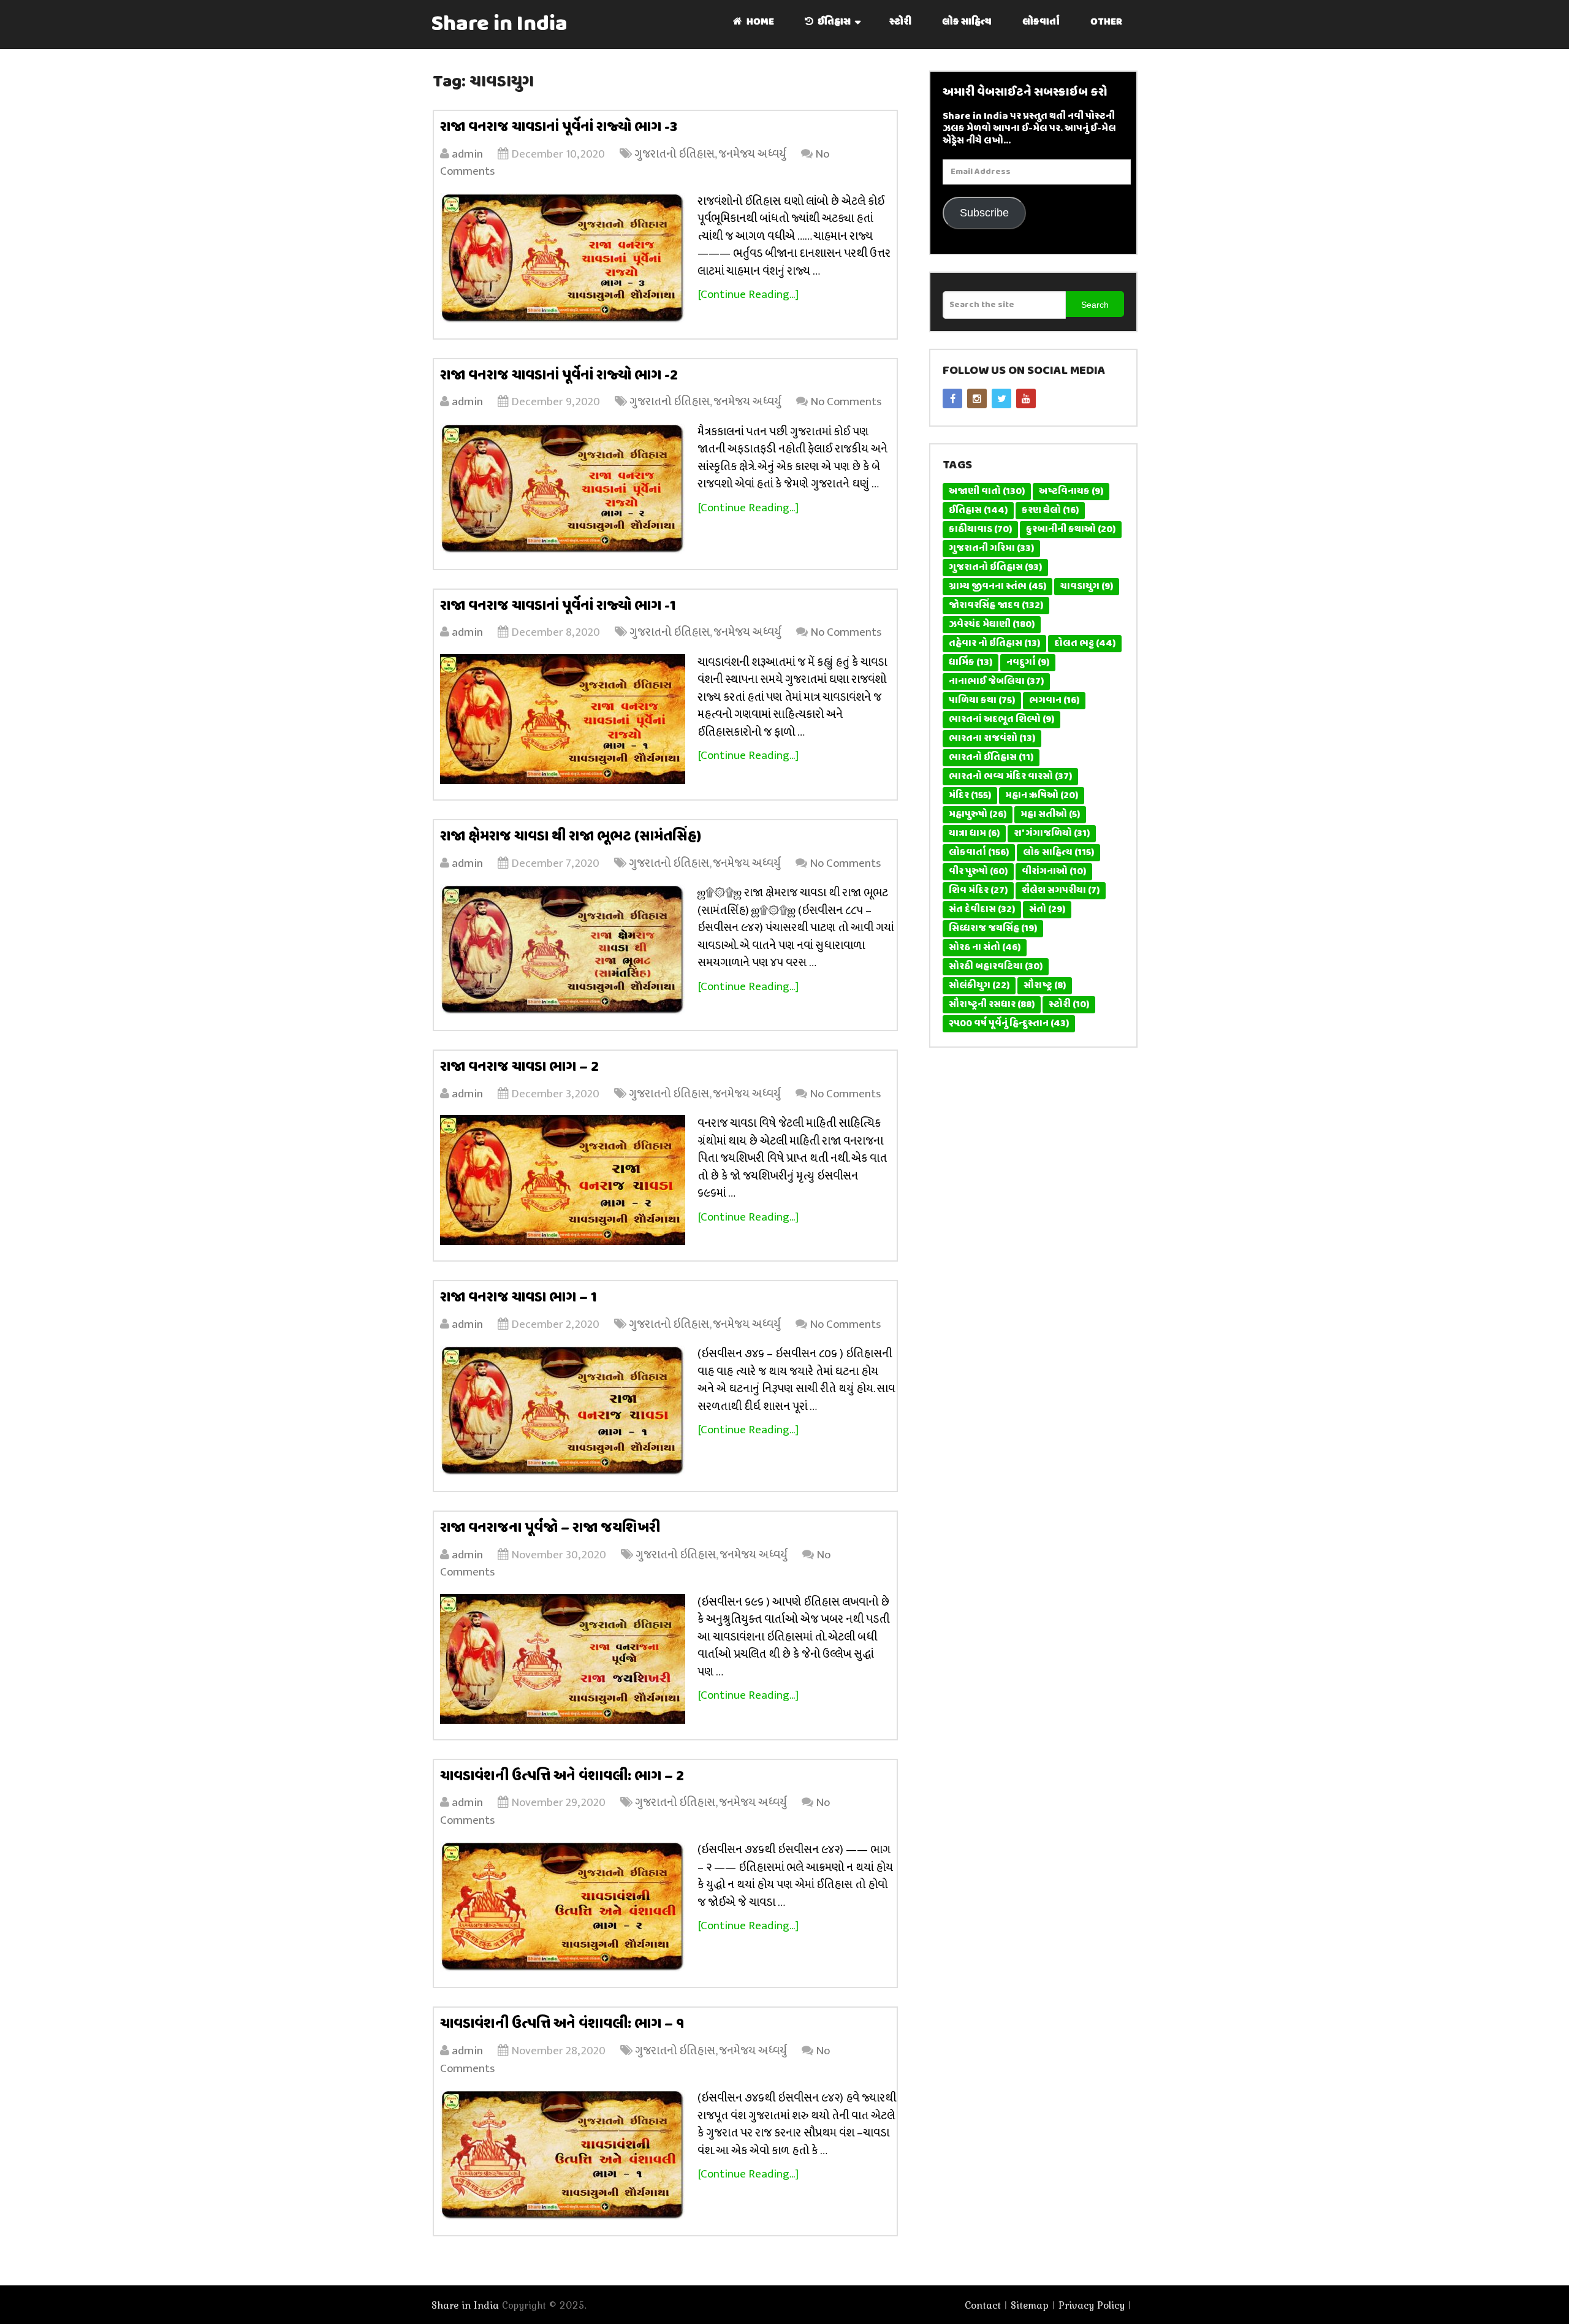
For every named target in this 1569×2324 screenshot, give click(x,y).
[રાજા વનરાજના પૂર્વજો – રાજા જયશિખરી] (563, 1659)
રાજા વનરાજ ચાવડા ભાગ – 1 (519, 1298)
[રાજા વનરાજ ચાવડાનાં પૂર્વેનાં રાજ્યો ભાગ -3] (563, 258)
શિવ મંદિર (978, 891)
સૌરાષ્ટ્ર (1045, 986)
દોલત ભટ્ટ (1085, 644)
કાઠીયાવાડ (980, 530)
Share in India (500, 25)
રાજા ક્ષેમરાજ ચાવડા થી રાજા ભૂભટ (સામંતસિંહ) (571, 837)
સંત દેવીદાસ (982, 910)
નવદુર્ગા (1028, 663)
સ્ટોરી (900, 22)
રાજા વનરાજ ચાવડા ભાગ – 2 (519, 1067)
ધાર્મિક (971, 663)
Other (1106, 22)
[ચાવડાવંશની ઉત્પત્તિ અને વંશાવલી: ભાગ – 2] (563, 1907)
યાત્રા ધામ (974, 834)
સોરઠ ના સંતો (985, 948)
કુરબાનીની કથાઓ (1071, 530)
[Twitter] (1001, 398)
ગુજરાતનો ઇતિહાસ (674, 154)
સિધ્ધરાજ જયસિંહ (993, 929)
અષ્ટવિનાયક (1071, 492)
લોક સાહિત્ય (967, 22)
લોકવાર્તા (1041, 22)
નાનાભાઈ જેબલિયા (996, 682)
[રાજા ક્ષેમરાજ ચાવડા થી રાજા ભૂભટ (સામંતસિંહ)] (563, 950)
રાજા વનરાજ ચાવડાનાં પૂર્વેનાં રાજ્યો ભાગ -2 (559, 376)
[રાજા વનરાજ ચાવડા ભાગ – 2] (563, 1180)
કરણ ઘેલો (1050, 511)
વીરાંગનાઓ (1054, 872)
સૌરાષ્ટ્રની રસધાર (992, 1005)
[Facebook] (952, 398)
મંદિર (970, 796)
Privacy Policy (1092, 2305)
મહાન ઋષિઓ (1042, 796)
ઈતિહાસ (833, 22)
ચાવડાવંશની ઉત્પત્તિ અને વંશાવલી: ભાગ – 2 (562, 1777)
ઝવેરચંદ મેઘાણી (992, 625)
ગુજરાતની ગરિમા (991, 549)
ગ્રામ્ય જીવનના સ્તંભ (997, 587)
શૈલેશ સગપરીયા (1061, 891)
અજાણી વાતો (987, 492)
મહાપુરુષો (978, 815)
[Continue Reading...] (748, 295)
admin (467, 154)
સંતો (1047, 910)
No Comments (846, 402)
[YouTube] (1026, 398)
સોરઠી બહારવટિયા (996, 967)
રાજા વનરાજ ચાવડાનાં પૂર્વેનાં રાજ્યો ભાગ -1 (558, 606)
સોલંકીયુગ (979, 986)
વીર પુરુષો (978, 872)
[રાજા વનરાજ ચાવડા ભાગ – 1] (563, 1411)
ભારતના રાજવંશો (992, 739)
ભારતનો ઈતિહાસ (991, 758)
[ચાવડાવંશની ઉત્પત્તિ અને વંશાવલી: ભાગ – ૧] (563, 2155)
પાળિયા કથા (982, 701)
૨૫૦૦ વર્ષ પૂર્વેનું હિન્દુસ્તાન (1009, 1024)
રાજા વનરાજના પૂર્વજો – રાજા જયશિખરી (550, 1528)
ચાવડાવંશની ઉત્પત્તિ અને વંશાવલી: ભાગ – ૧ (562, 2024)
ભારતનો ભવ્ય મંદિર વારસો (1010, 777)
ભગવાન (1054, 701)
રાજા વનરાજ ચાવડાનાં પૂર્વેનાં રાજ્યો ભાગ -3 (559, 128)
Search (1095, 305)
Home (759, 22)
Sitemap (1030, 2305)
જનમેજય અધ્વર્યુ (752, 154)
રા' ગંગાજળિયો (1052, 834)
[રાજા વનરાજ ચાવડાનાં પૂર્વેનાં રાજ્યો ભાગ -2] (563, 489)
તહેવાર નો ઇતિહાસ (994, 644)
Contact (983, 2305)
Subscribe (984, 213)
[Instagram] (977, 398)
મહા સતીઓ (1050, 815)
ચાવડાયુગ (1087, 587)
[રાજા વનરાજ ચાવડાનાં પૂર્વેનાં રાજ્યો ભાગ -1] (563, 719)
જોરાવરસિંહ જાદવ (996, 606)
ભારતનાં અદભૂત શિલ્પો (1001, 720)
